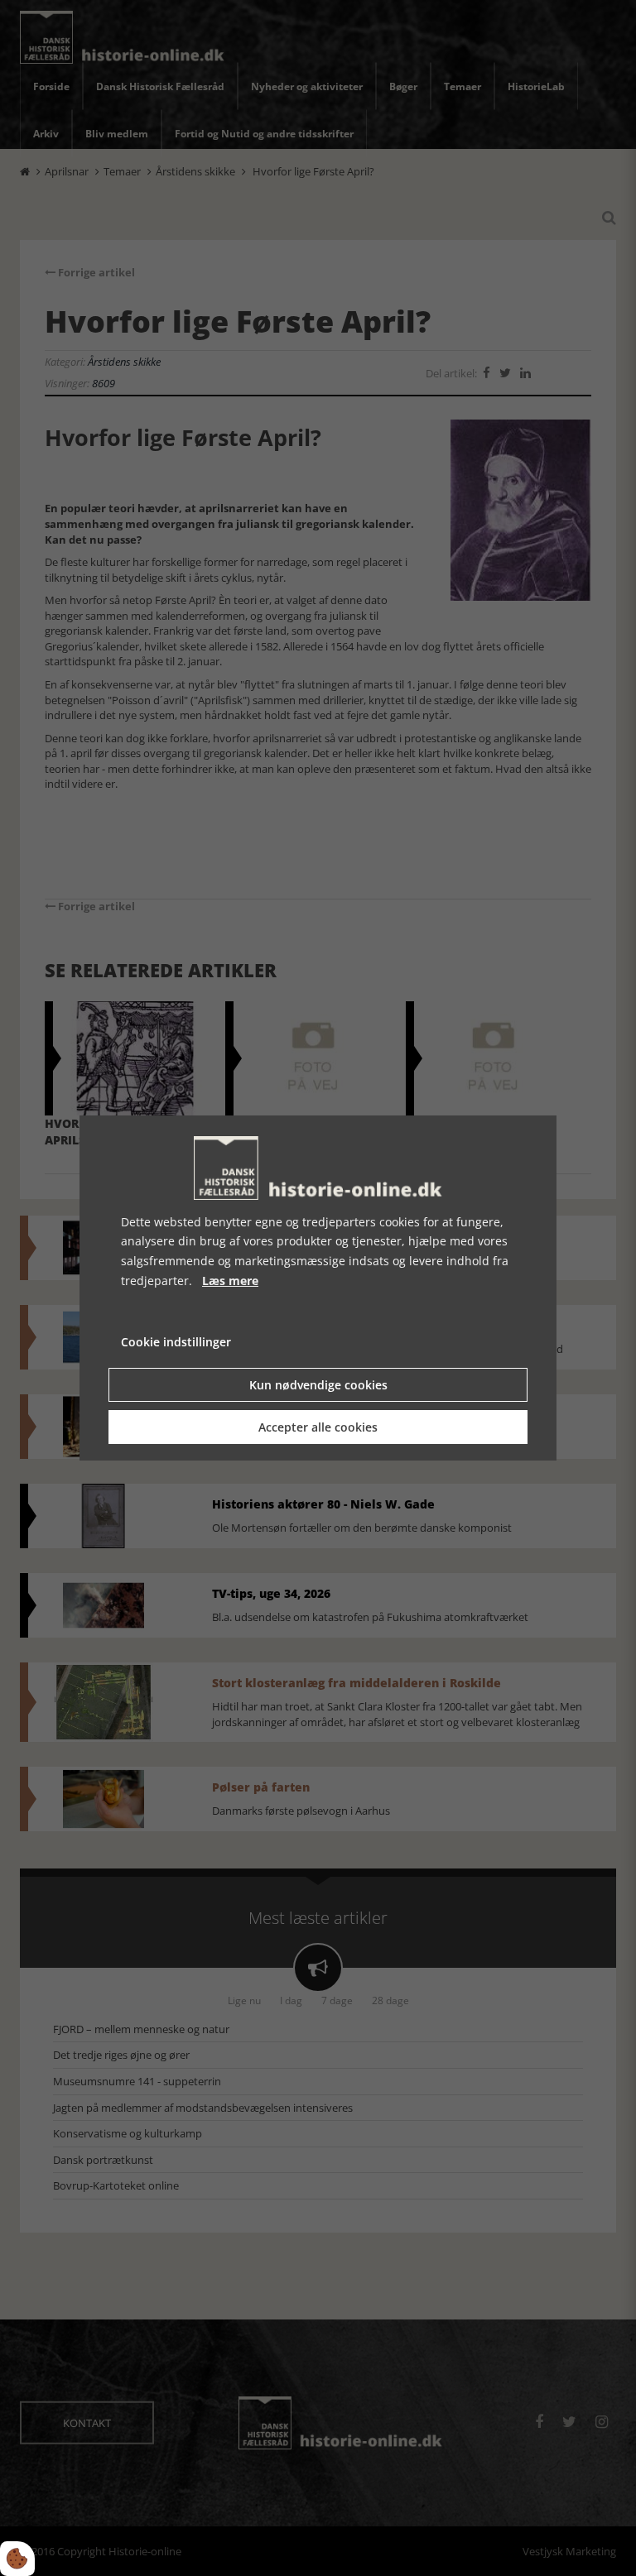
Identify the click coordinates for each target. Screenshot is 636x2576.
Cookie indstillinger (176, 1342)
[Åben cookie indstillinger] (17, 2559)
